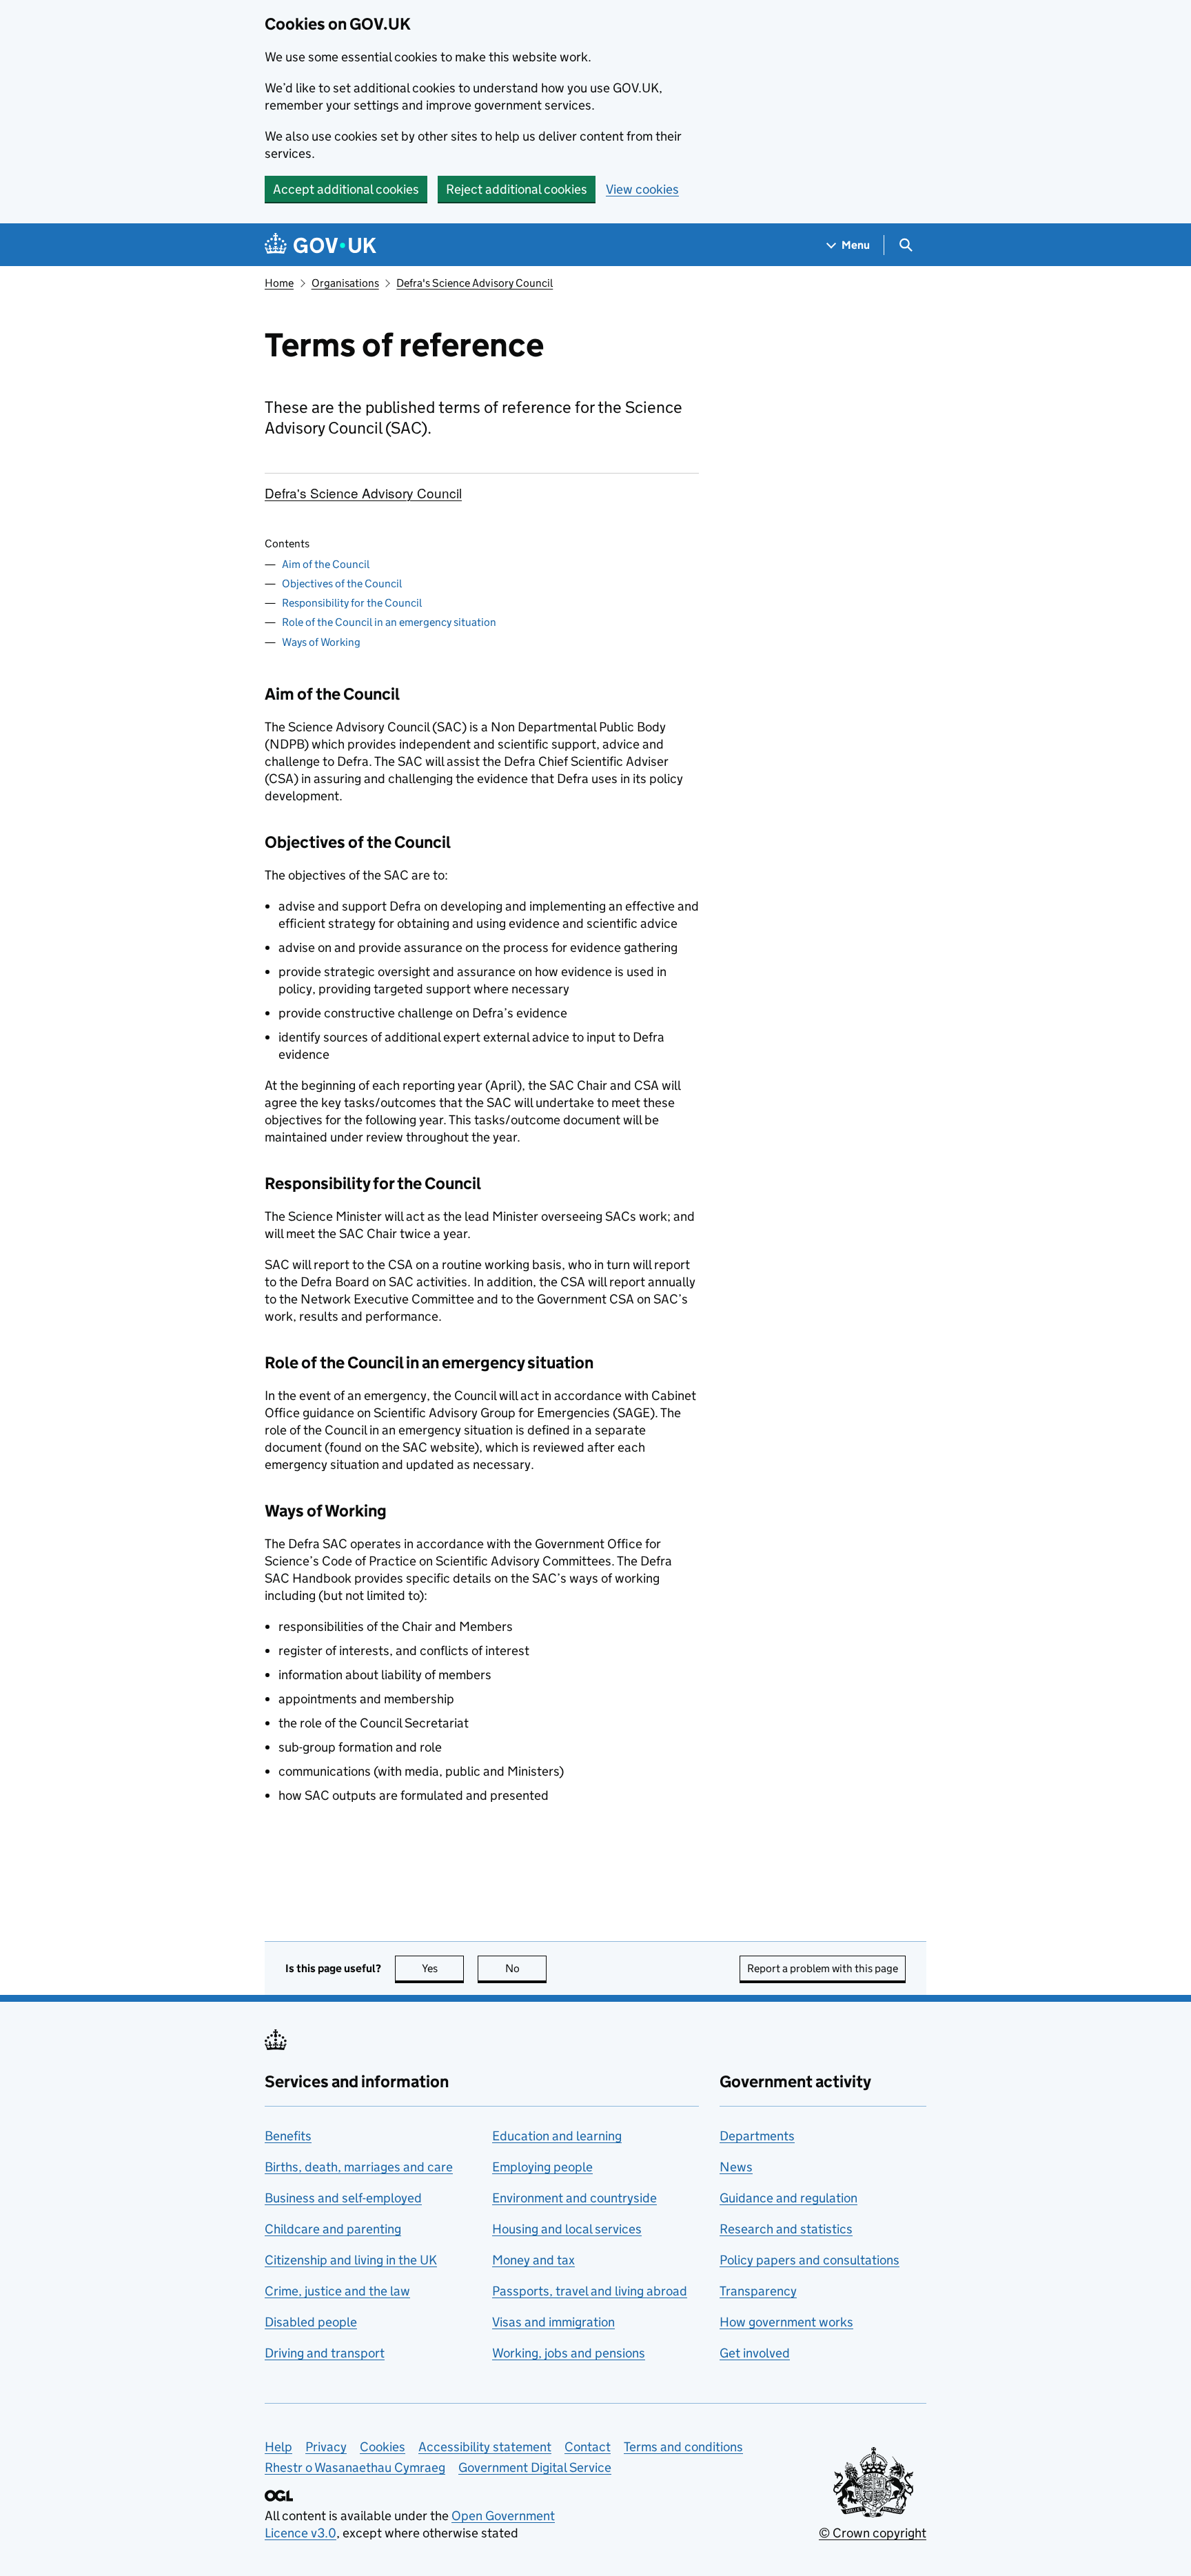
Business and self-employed (343, 2198)
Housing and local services (567, 2229)
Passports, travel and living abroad (590, 2291)
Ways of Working (321, 642)
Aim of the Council (326, 564)
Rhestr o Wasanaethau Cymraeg (355, 2467)
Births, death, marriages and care (359, 2167)
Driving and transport (325, 2353)
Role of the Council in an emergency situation (389, 622)
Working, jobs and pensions (569, 2353)
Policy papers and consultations (810, 2260)
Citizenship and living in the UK (351, 2260)
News (736, 2167)
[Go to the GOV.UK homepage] (320, 245)
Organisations (345, 283)
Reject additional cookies (517, 189)
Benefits (288, 2136)
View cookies (642, 189)
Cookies (383, 2447)
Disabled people (311, 2322)
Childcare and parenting (333, 2229)
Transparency (758, 2291)
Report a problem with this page (823, 1968)
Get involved (755, 2353)
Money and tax (533, 2260)
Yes (443, 1968)
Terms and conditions (683, 2447)
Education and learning (557, 2136)
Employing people (542, 2167)
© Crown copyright (873, 2533)
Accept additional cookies (346, 189)
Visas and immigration (553, 2322)
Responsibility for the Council (352, 603)
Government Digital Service (535, 2467)
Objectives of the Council (342, 584)
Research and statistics (786, 2229)
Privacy (326, 2447)
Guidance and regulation (788, 2198)
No (526, 1968)
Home (279, 283)
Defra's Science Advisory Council (475, 283)
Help (278, 2447)
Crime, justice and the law (337, 2291)
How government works (786, 2322)
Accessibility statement (485, 2447)
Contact (588, 2447)
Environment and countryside (574, 2198)
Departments (757, 2136)
